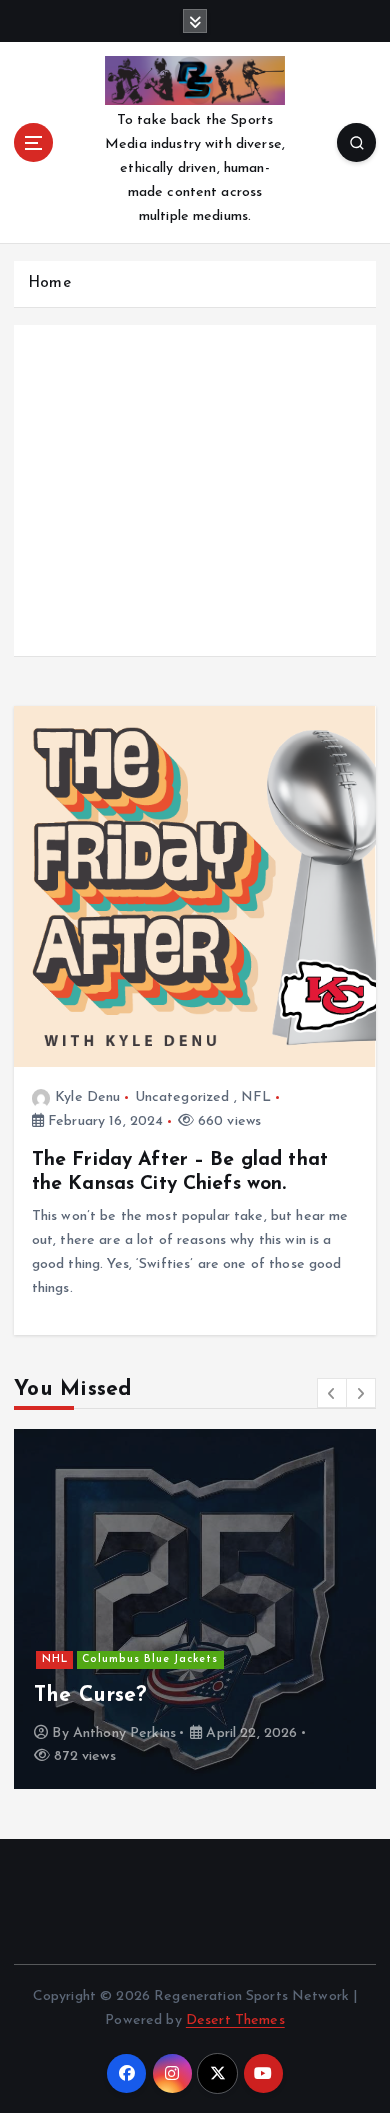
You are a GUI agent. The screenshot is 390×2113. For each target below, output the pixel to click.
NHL (199, 1635)
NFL (256, 1097)
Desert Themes (235, 2020)
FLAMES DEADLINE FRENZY (223, 1695)
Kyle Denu (87, 1097)
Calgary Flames (124, 1635)
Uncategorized (182, 1097)
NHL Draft (110, 1659)
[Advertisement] (195, 510)
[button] (332, 1393)
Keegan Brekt (154, 1733)
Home (49, 283)
